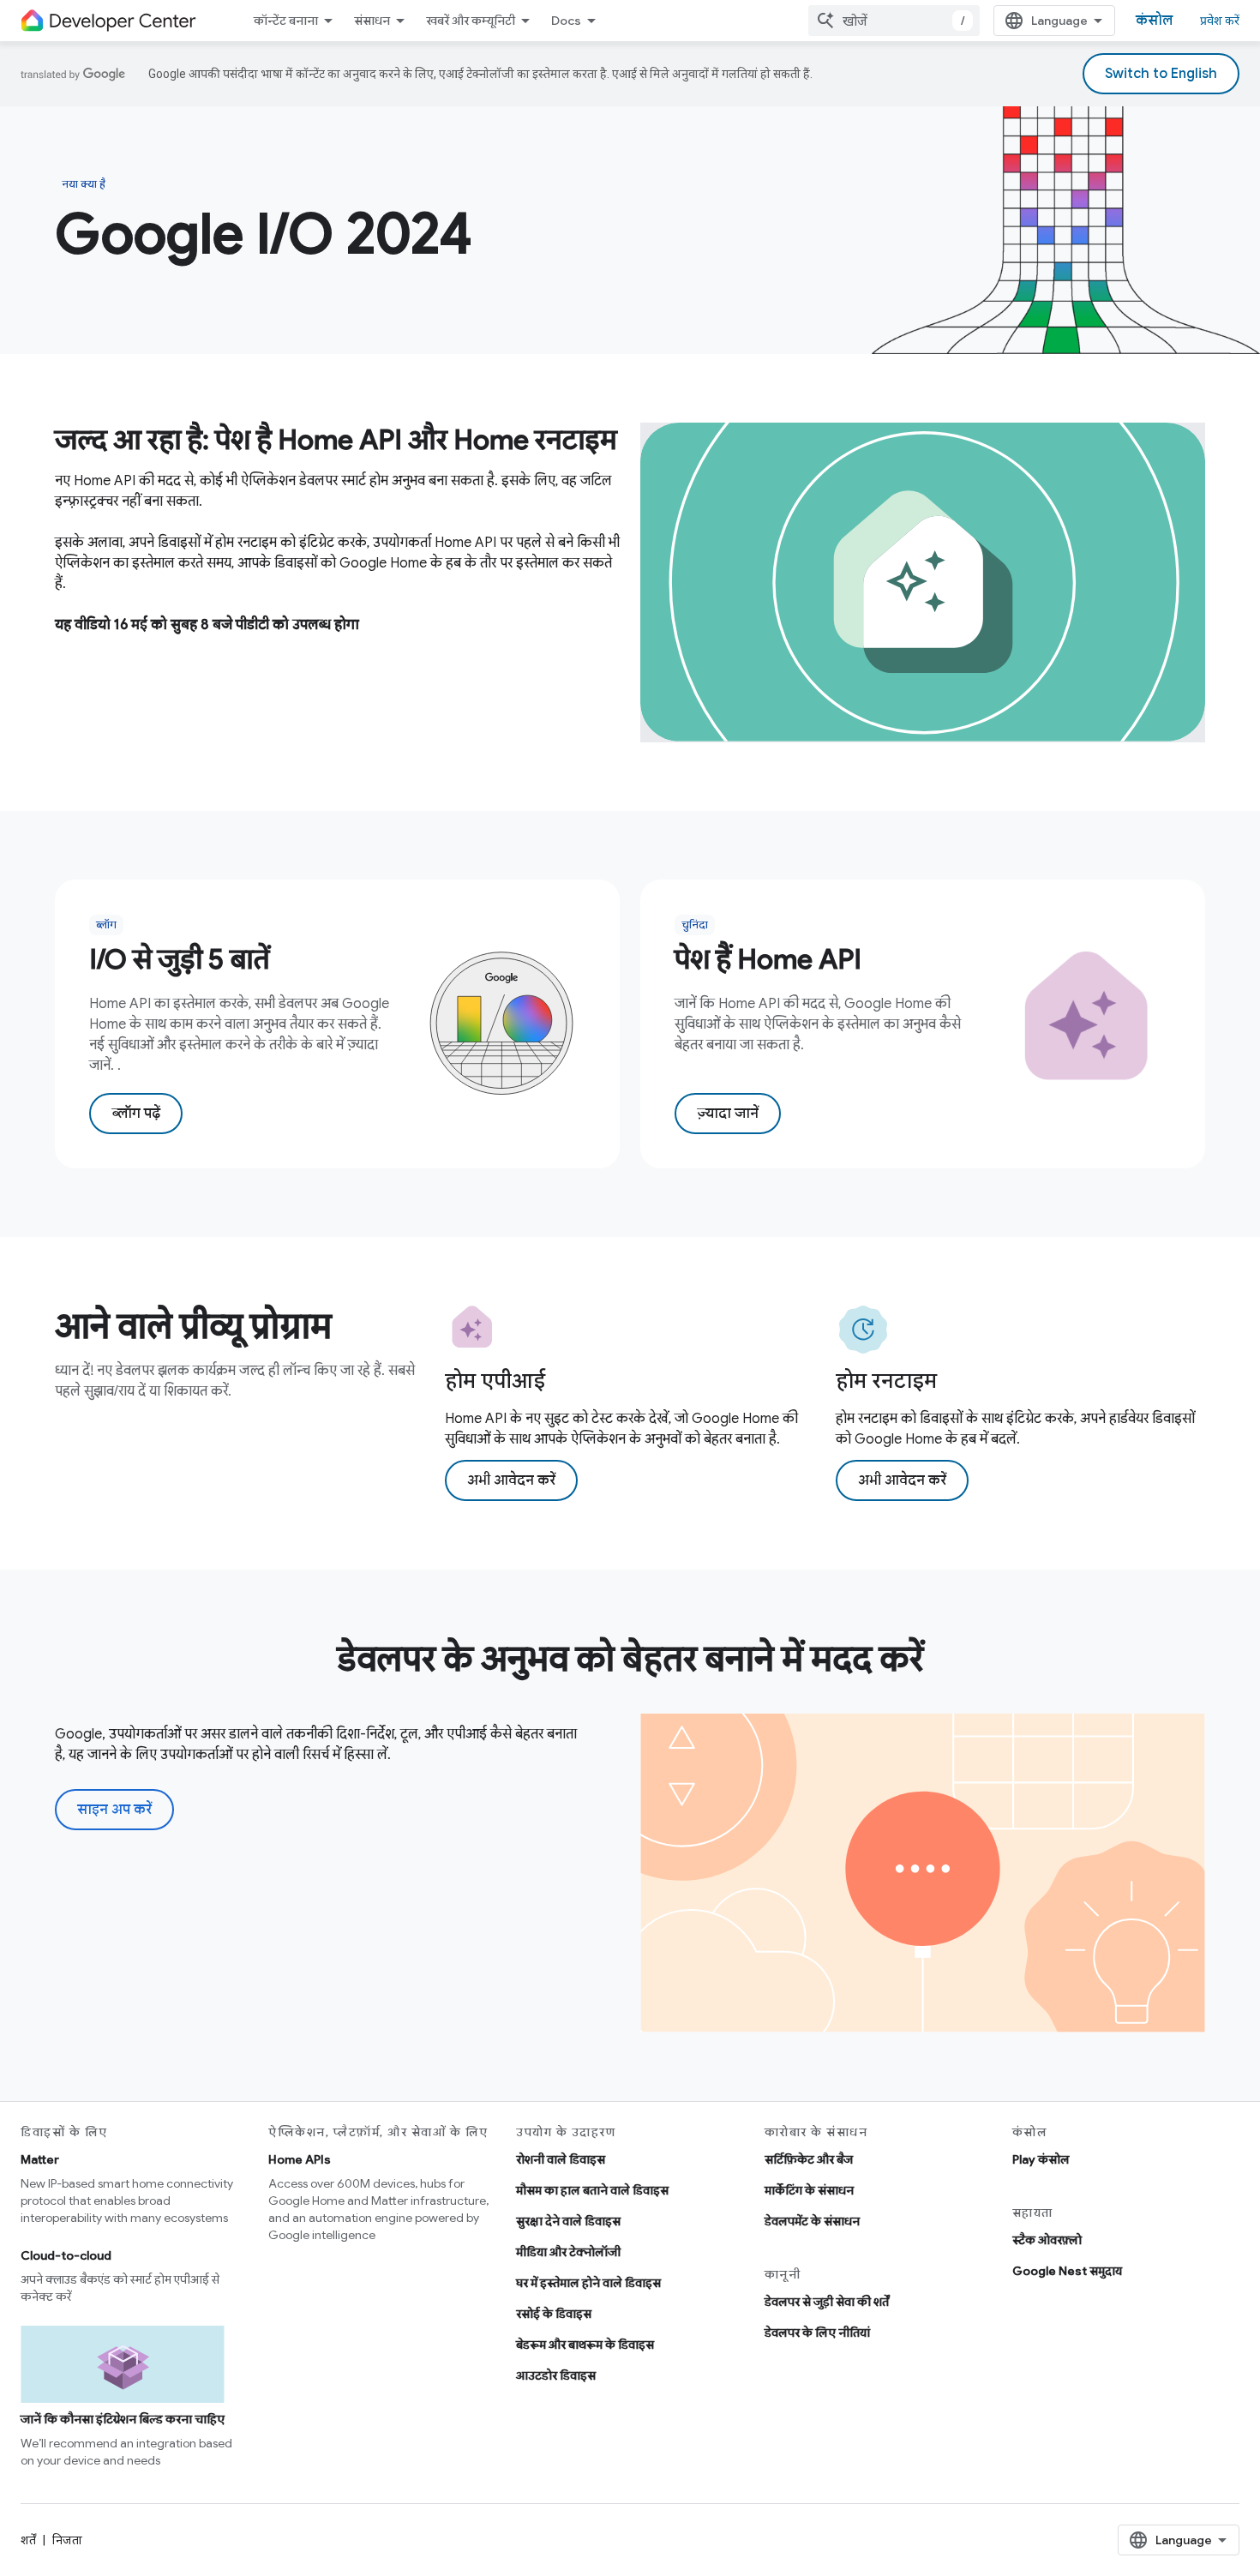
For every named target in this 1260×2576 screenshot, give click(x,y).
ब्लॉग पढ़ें (136, 1114)
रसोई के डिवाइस (554, 2314)
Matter (40, 2159)
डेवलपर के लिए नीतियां (817, 2333)
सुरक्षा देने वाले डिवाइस (568, 2221)
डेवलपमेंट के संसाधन (812, 2221)
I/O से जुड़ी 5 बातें (179, 959)
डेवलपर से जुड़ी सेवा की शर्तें (827, 2302)
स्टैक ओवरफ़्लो (1047, 2240)
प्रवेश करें (1220, 21)
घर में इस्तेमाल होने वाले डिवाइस (588, 2283)
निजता (67, 2540)
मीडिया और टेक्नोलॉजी (568, 2252)
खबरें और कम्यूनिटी (471, 21)
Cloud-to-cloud (66, 2255)
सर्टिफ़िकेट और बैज (809, 2159)
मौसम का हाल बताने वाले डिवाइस (592, 2190)
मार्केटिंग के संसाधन (809, 2190)
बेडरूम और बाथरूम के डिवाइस (585, 2345)
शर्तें (28, 2540)
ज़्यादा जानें (728, 1114)
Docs (566, 21)
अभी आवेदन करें (511, 1480)
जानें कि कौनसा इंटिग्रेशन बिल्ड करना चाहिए (123, 2419)
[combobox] (894, 21)
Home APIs (300, 2159)
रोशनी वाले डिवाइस (561, 2159)
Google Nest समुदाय (1067, 2271)
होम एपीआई (495, 1381)
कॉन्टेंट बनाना (286, 21)
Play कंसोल (1041, 2159)
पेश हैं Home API (768, 959)
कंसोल (1154, 21)
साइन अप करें (114, 1810)
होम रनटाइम (886, 1381)
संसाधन (372, 21)
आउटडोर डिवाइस (556, 2375)
